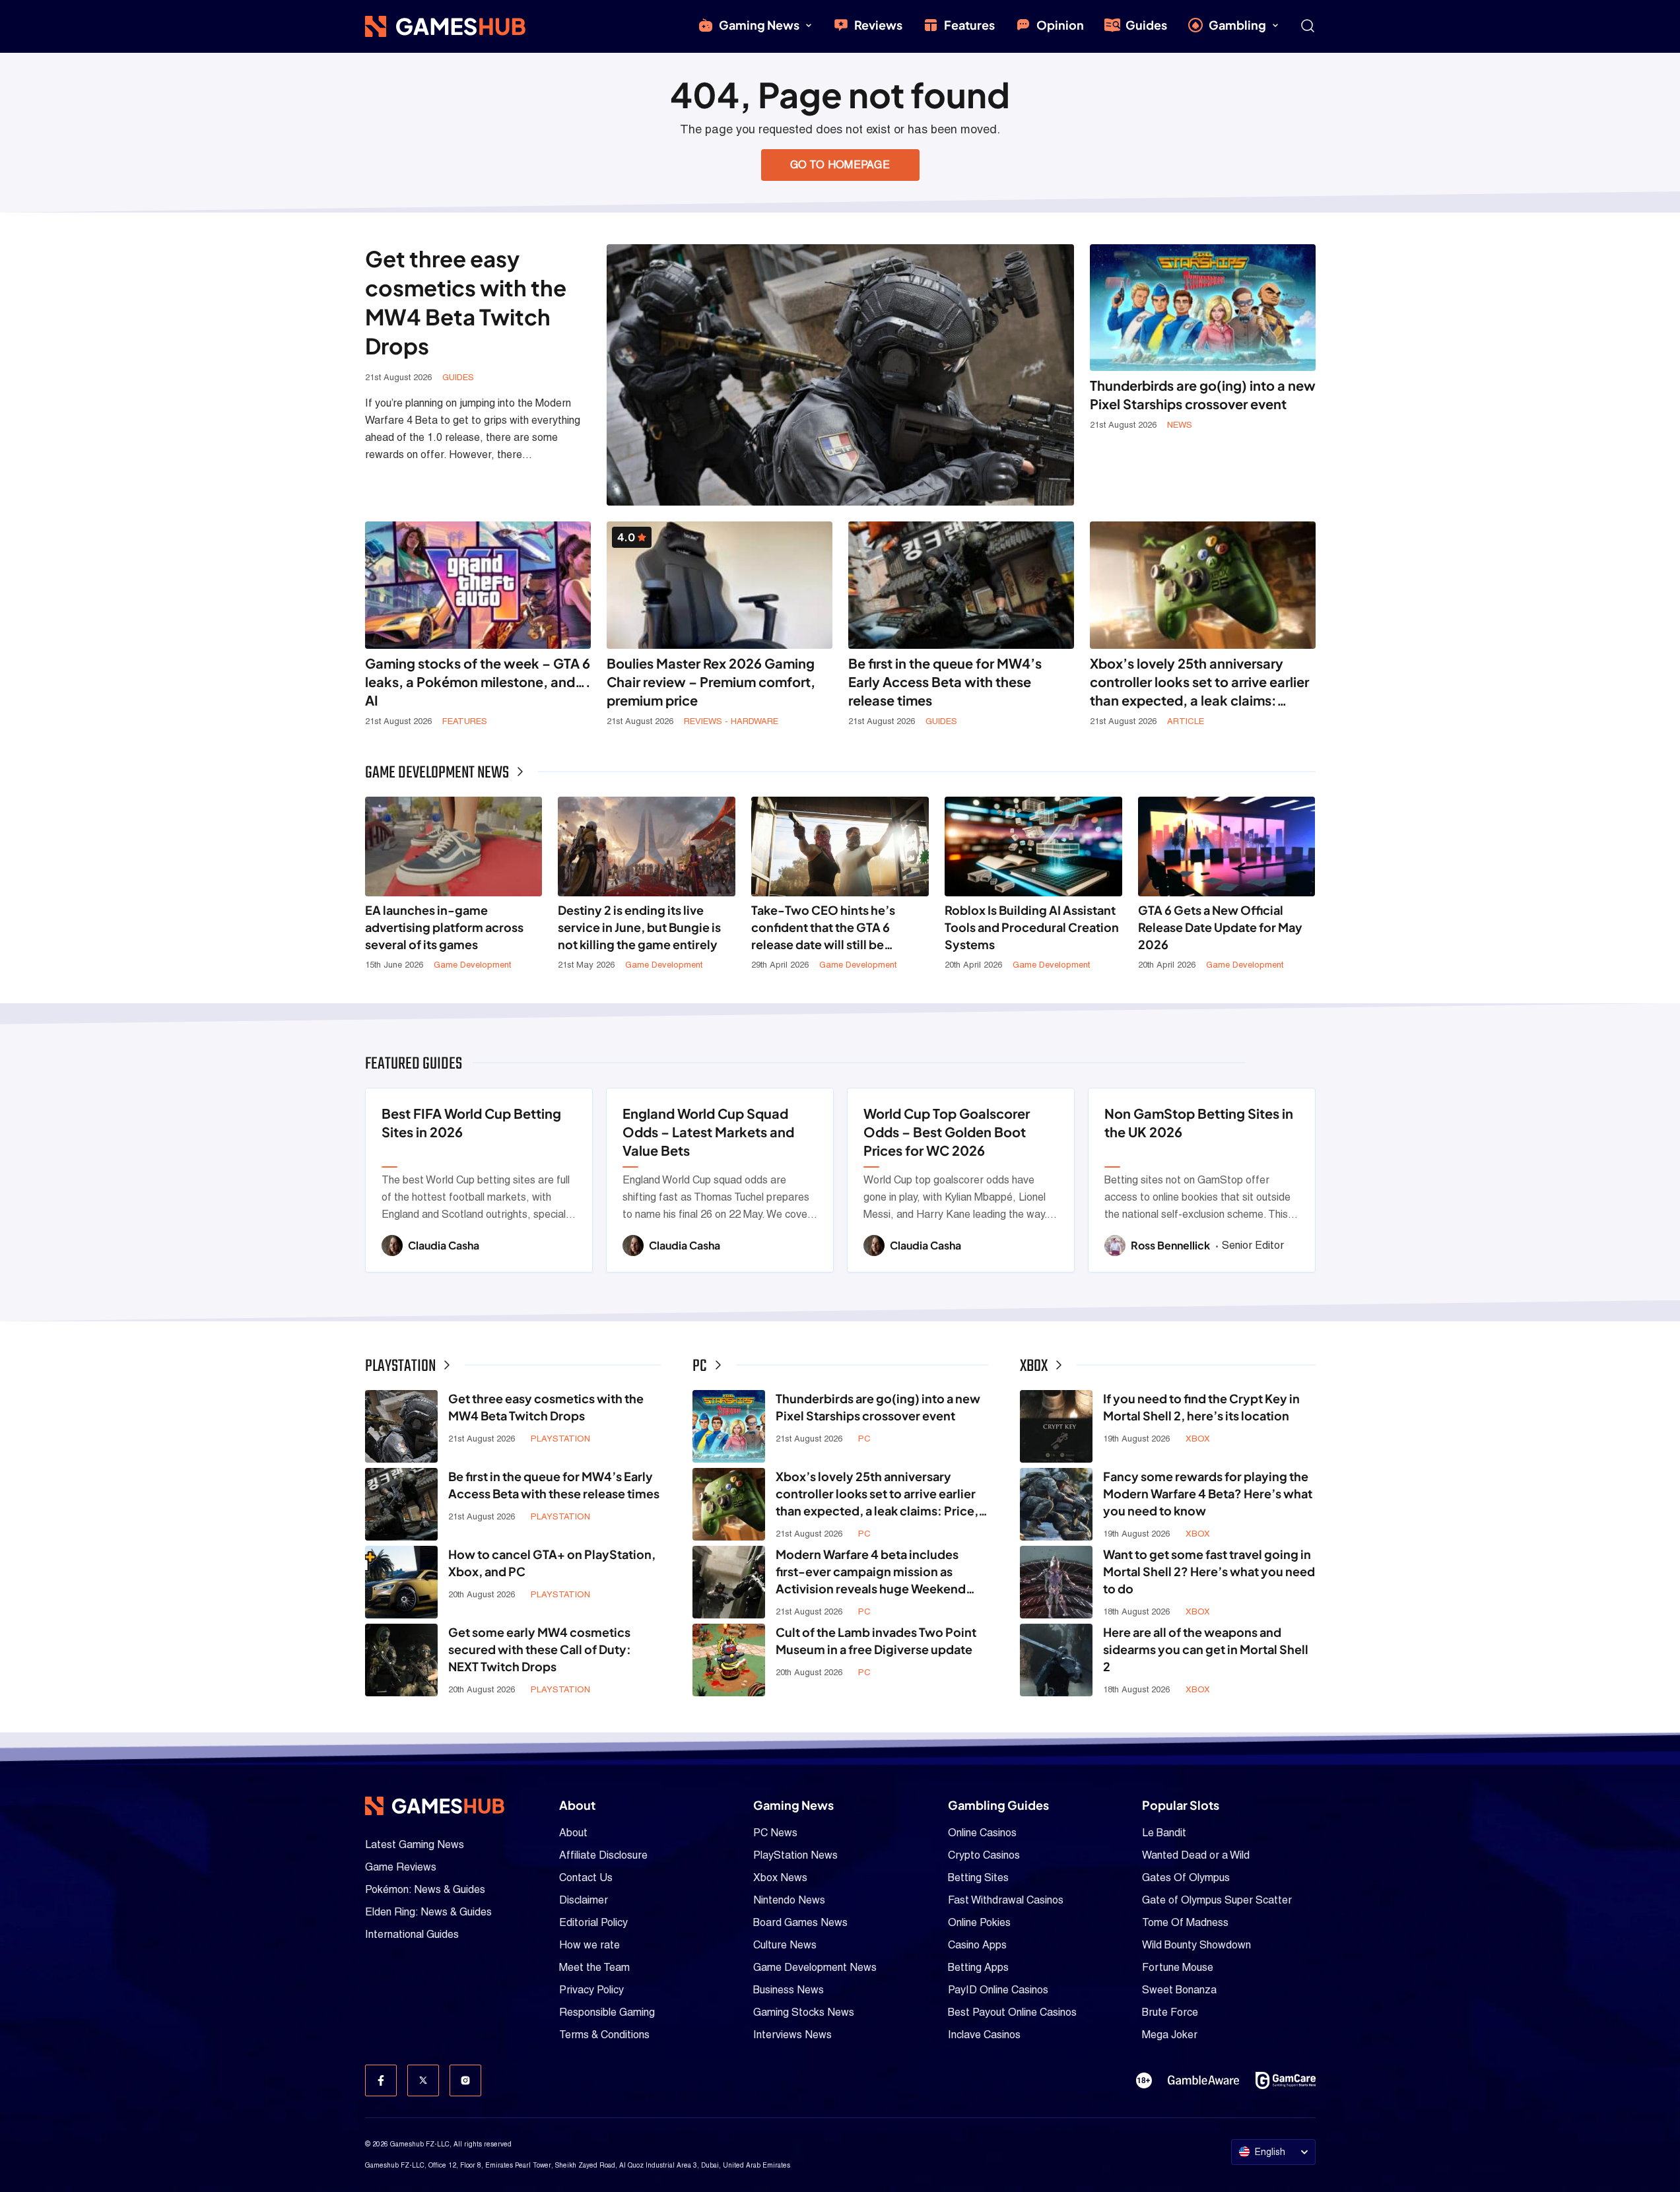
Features (969, 25)
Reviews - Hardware (731, 721)
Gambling (1237, 25)
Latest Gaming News (415, 1844)
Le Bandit (1164, 1833)
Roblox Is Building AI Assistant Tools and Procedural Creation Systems (1032, 927)
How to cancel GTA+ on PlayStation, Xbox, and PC (552, 1563)
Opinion (1060, 25)
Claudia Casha (444, 1245)
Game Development (472, 965)
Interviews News (792, 2035)
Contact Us (586, 1877)
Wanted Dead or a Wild (1196, 1855)
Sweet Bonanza (1179, 1990)
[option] (479, 1180)
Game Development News (815, 1967)
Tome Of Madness (1185, 1922)
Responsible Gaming (607, 2012)
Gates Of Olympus (1186, 1877)
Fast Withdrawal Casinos (1006, 1900)
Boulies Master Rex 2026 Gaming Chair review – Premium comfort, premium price (711, 681)
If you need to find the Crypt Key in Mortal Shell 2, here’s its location (1201, 1407)
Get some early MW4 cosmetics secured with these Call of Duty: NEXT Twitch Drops (540, 1649)
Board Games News (800, 1922)
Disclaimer (584, 1900)
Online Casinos (982, 1833)
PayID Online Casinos (998, 1990)
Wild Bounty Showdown (1196, 1945)
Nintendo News (789, 1900)
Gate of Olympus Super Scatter (1217, 1900)
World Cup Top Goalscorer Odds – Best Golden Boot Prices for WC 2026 (947, 1132)
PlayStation (560, 1439)
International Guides (412, 1934)
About (573, 1833)
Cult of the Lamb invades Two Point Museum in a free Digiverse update (876, 1641)
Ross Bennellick (1171, 1245)
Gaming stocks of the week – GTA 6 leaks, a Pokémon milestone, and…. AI (478, 681)
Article (1186, 721)
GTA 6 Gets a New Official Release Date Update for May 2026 (1220, 927)
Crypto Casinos (984, 1855)
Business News (789, 1990)
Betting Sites (978, 1877)
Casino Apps (977, 1945)
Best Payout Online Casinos (1012, 2012)
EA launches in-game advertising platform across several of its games (444, 927)
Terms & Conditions (604, 2035)
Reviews (878, 25)
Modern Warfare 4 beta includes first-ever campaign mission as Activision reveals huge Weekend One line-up (871, 1572)
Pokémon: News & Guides (425, 1889)
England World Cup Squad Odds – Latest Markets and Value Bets (708, 1132)
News (1180, 425)
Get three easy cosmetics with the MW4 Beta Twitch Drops (466, 302)
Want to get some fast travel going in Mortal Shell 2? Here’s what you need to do (1209, 1571)
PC (864, 1439)
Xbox (1198, 1439)
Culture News (785, 1945)
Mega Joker (1170, 2035)
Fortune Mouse (1178, 1967)
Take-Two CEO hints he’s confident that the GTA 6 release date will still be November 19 (823, 928)
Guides (1146, 25)
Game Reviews (401, 1867)
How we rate (589, 1945)
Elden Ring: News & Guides (428, 1912)
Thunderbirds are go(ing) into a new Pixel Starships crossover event (1203, 394)
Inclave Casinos (984, 2035)
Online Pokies (979, 1922)
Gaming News (759, 25)
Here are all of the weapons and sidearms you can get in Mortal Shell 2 (1206, 1649)
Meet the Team (594, 1967)
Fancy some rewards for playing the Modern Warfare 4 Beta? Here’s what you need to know (1208, 1493)
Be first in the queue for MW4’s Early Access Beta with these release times (945, 681)
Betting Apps (978, 1967)
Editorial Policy (593, 1922)
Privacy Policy (591, 1990)
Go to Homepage (840, 165)
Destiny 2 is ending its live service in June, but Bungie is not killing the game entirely (639, 927)
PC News (775, 1833)
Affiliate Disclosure (603, 1855)
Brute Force (1170, 2012)
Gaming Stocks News (804, 2012)
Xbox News (780, 1877)
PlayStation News (795, 1855)
